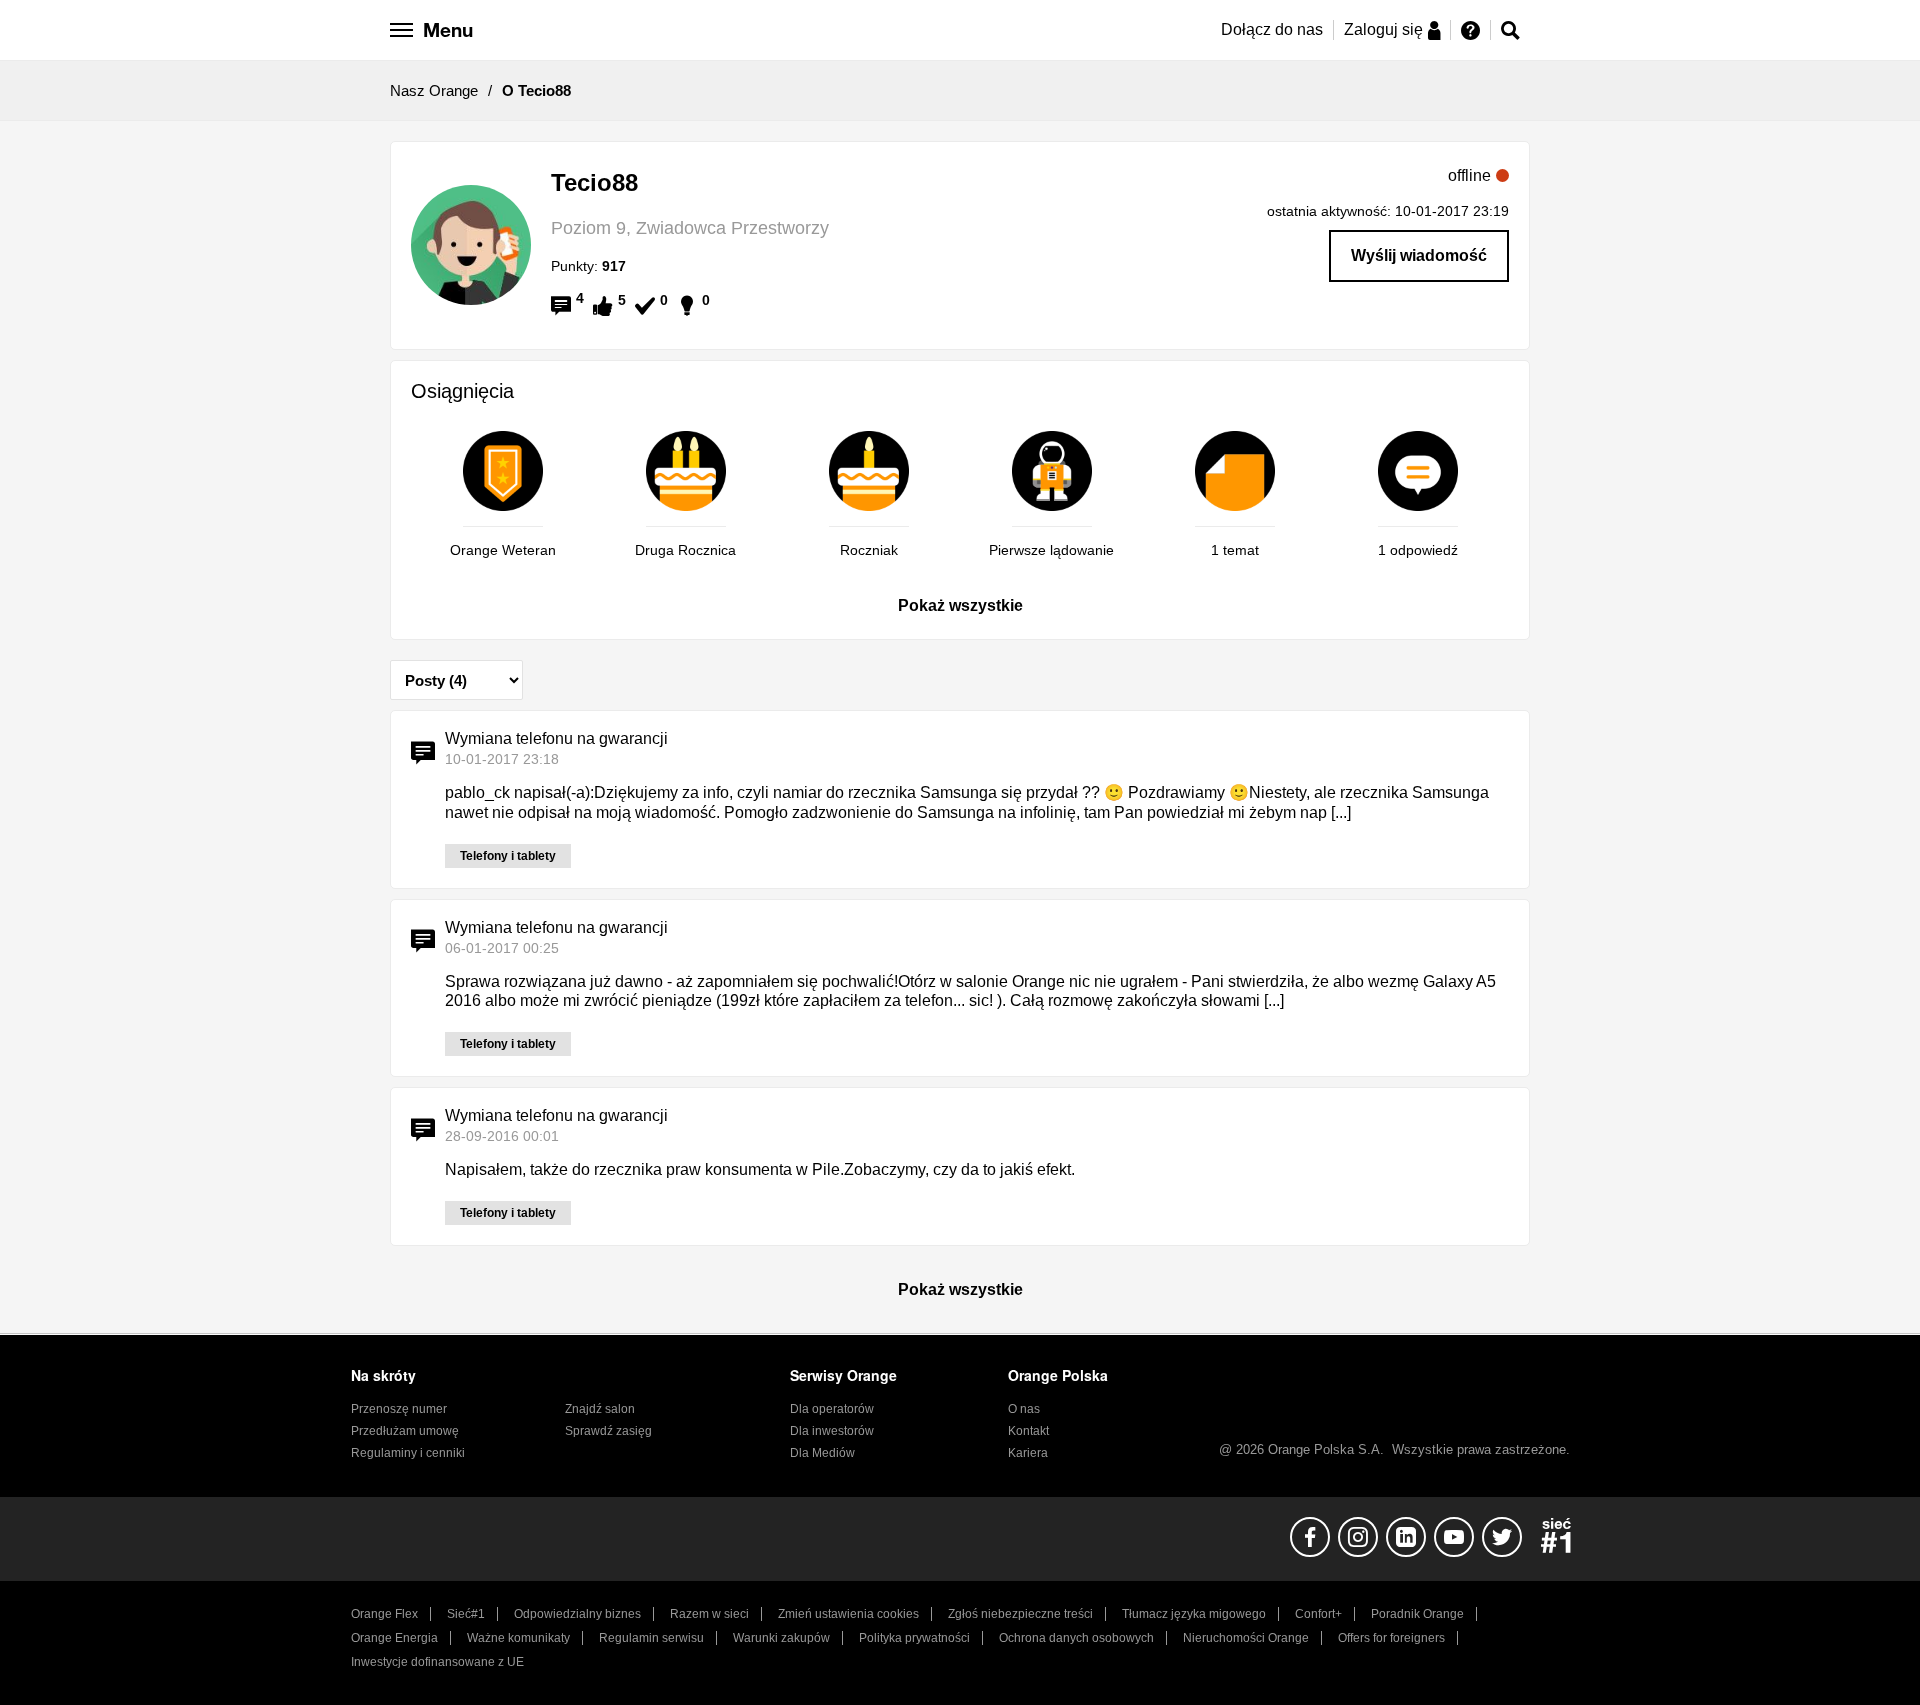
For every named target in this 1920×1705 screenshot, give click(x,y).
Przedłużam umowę (405, 1431)
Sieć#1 (466, 1614)
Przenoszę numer (399, 1409)
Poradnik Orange (1417, 1614)
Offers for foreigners (1391, 1638)
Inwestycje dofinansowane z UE (437, 1662)
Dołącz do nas (1272, 29)
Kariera (1028, 1453)
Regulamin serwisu (651, 1638)
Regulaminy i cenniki (408, 1453)
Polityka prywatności (914, 1638)
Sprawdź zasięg (608, 1431)
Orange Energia (394, 1638)
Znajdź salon (600, 1409)
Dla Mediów (822, 1453)
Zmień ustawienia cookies (848, 1614)
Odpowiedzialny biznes (577, 1614)
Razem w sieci (709, 1614)
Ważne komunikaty (518, 1638)
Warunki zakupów (781, 1638)
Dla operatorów (832, 1409)
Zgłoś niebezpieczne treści (1020, 1614)
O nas (1024, 1409)
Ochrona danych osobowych (1076, 1638)
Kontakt (1028, 1431)
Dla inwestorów (832, 1431)
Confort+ (1318, 1614)
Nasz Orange (434, 90)
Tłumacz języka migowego (1194, 1614)
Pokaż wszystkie (960, 605)
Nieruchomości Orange (1246, 1638)
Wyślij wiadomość (1419, 255)
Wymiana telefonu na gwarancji (556, 738)
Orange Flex (384, 1614)
